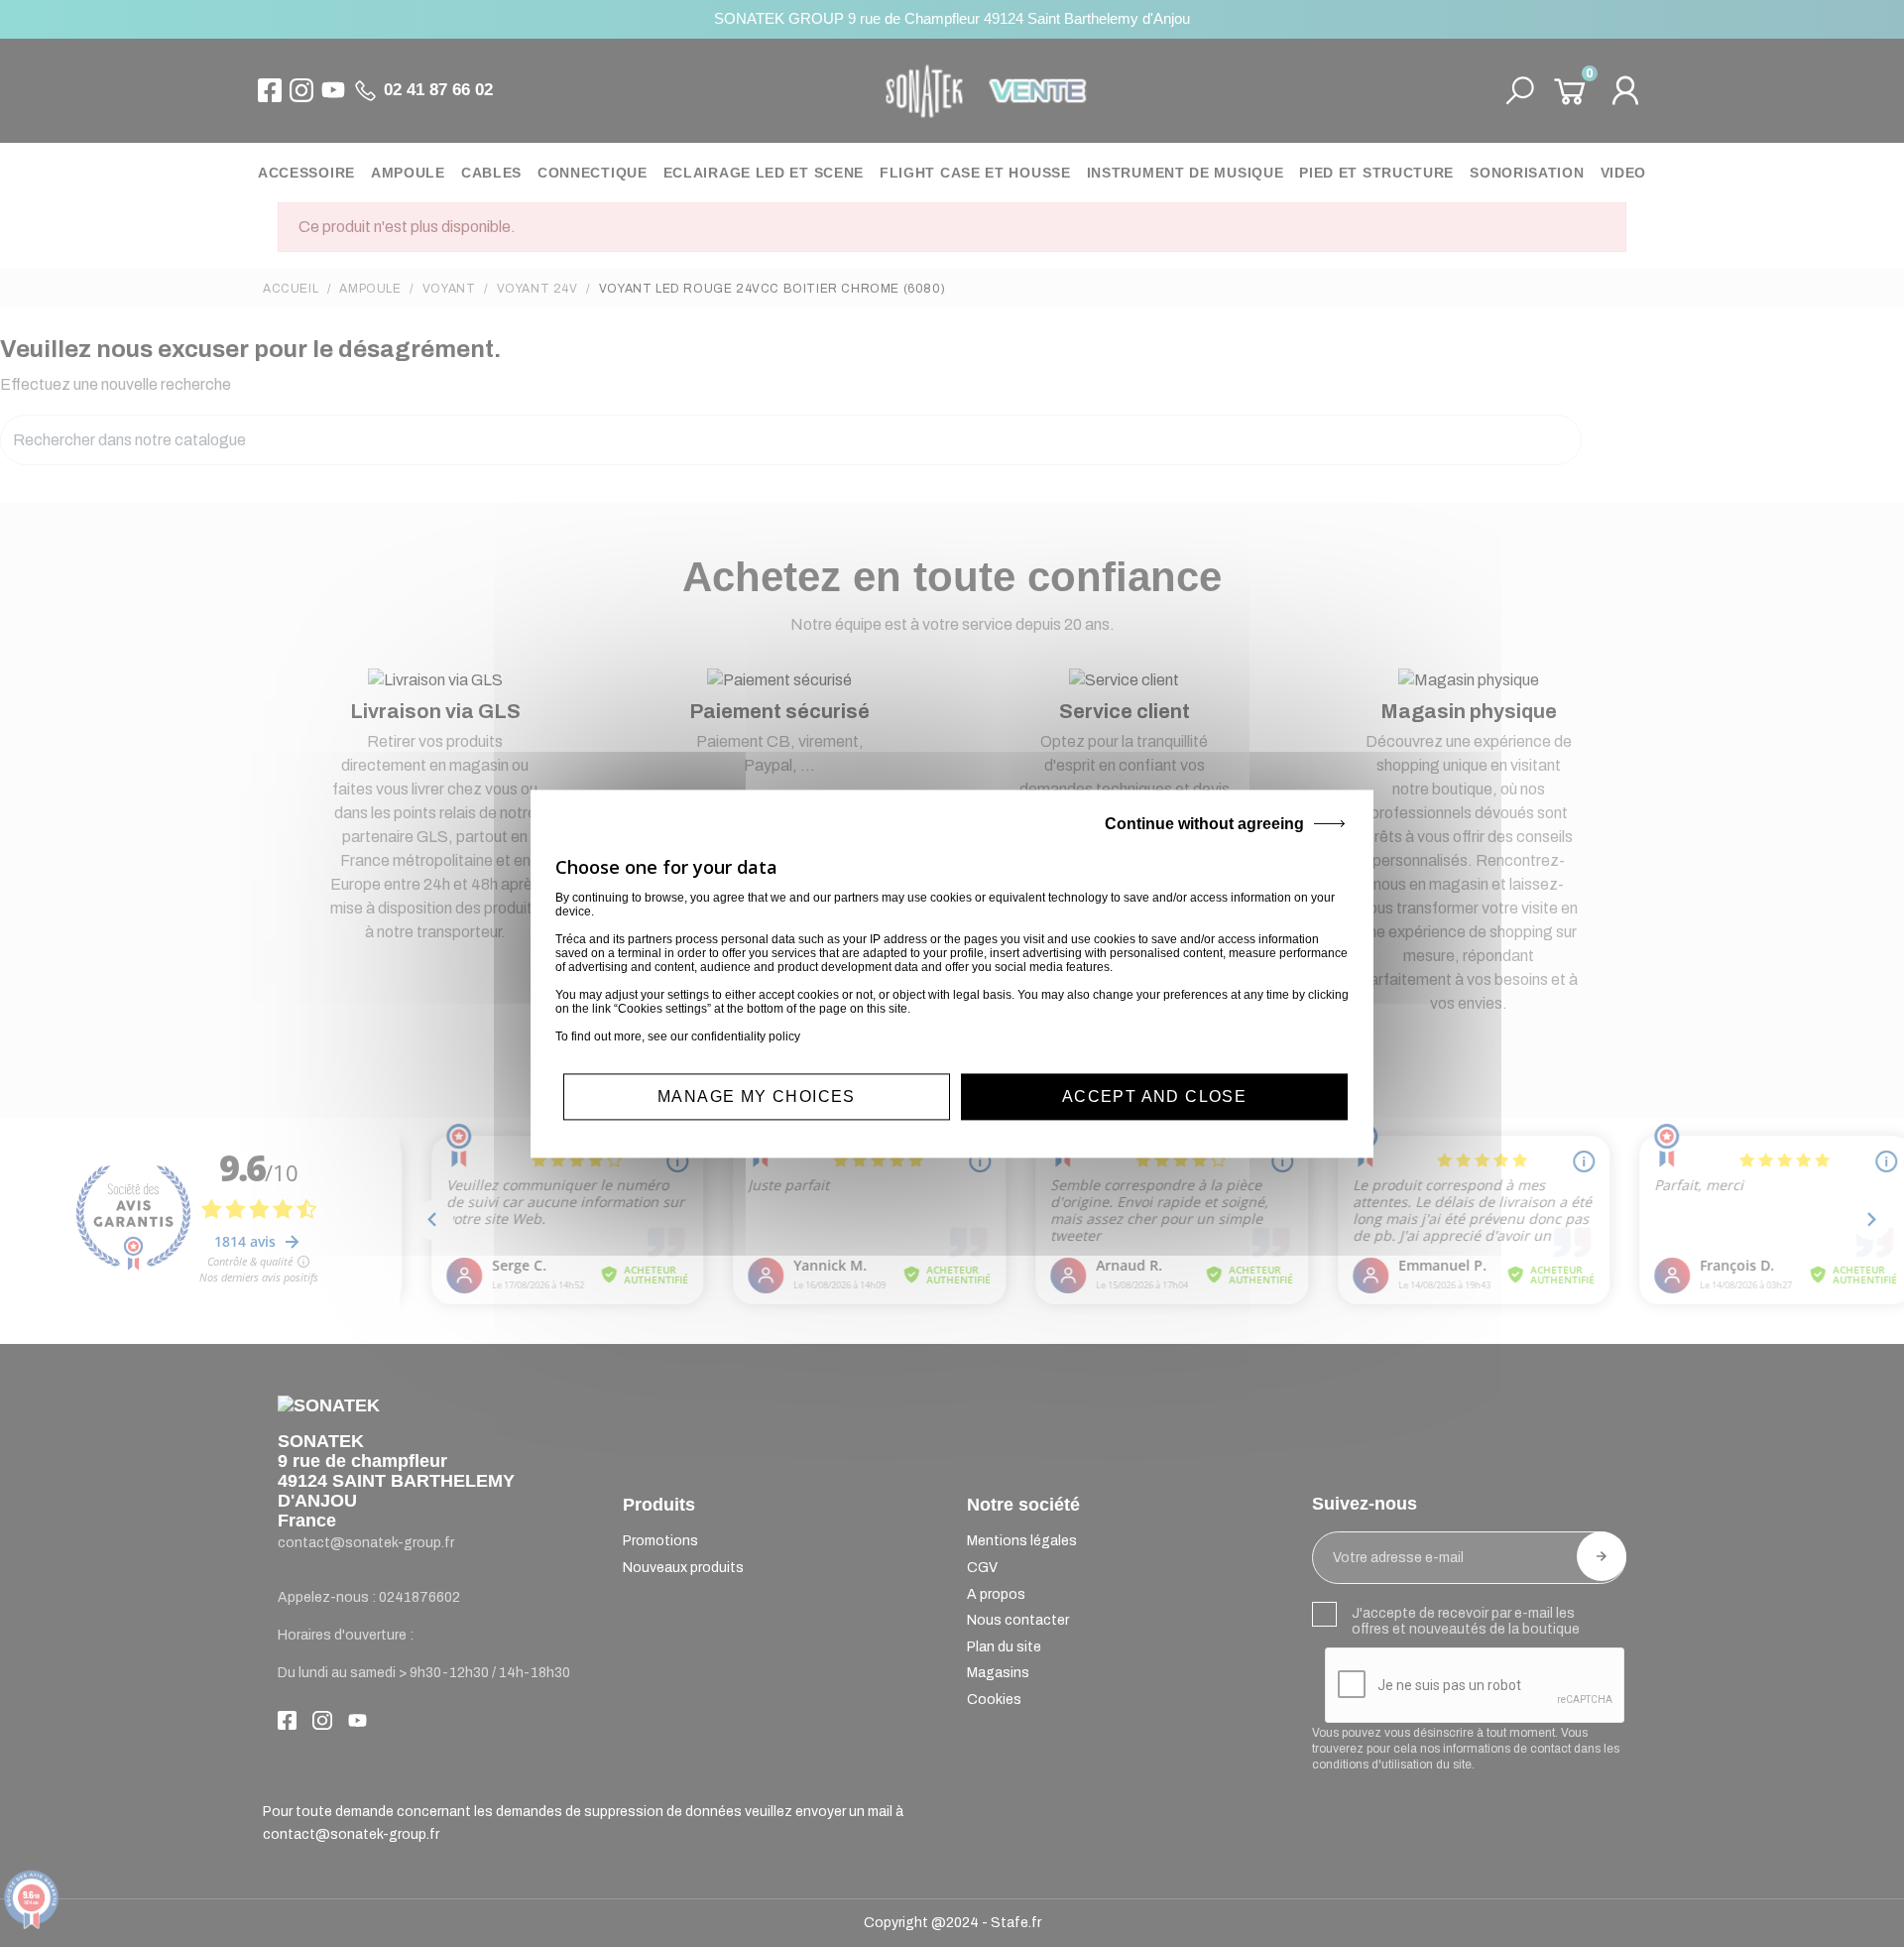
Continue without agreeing (1204, 824)
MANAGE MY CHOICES (757, 1096)
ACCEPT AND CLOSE (1154, 1096)
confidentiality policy (746, 1036)
